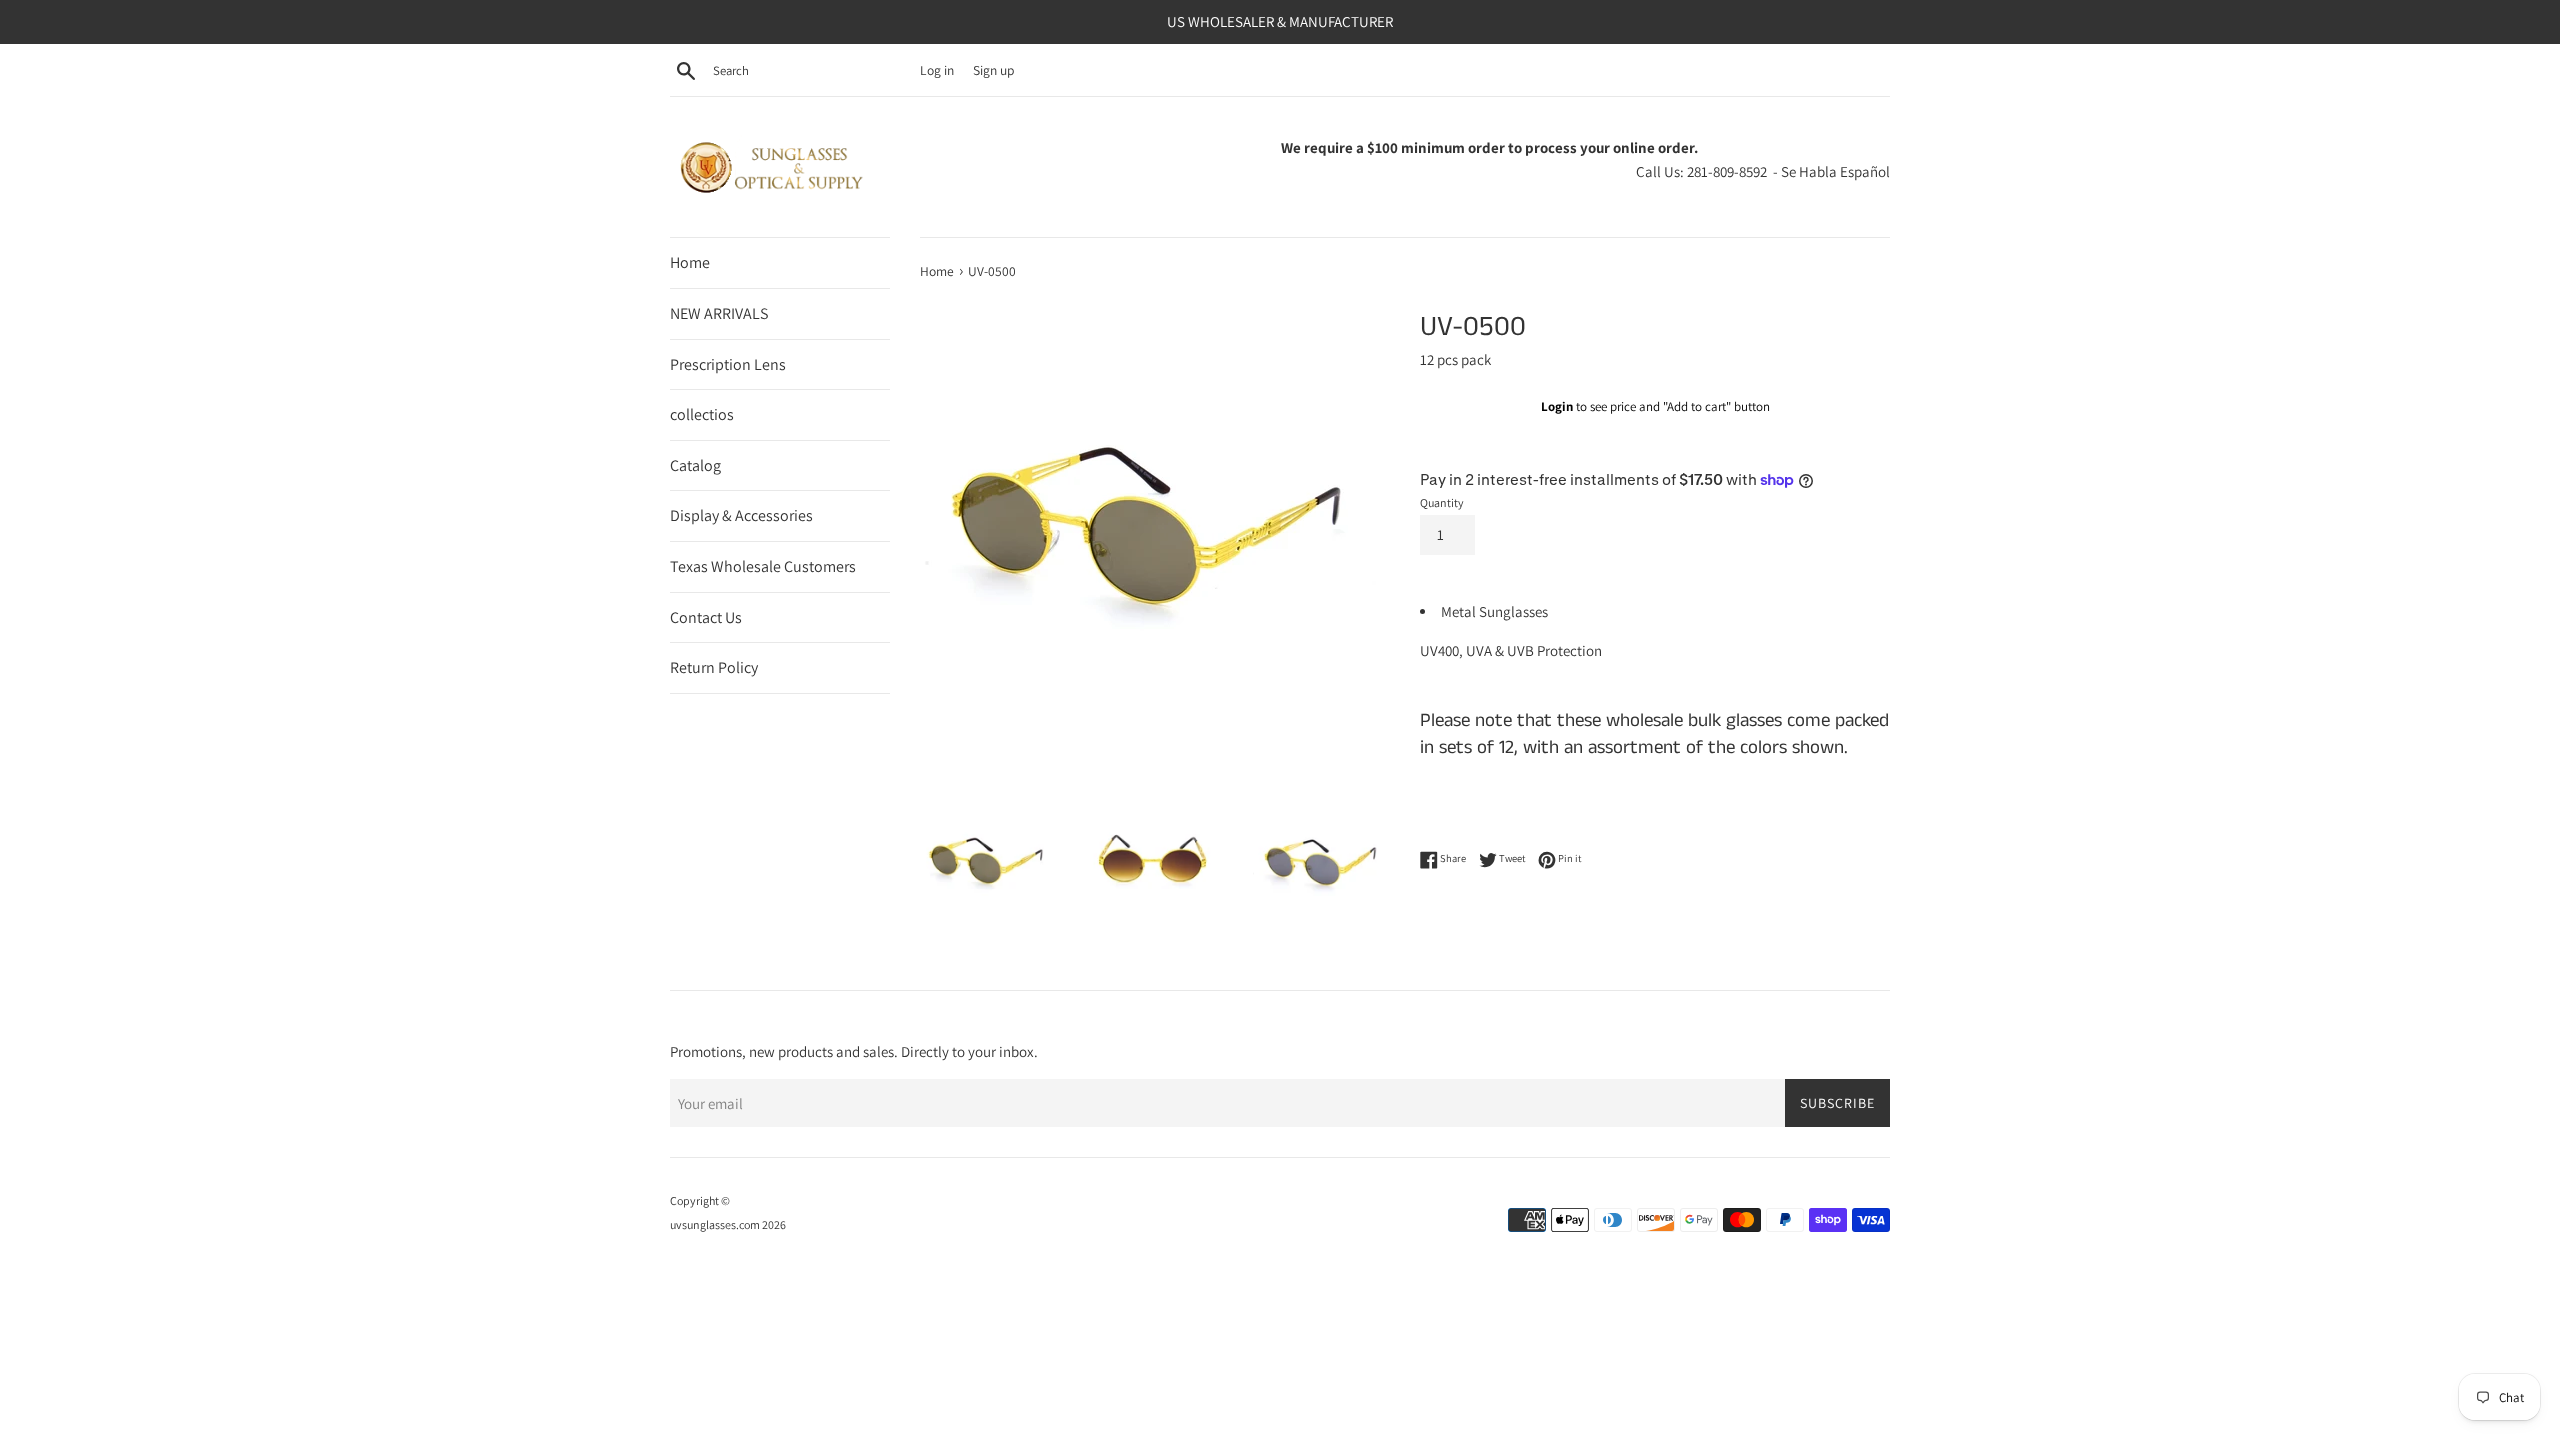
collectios (702, 414)
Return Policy (714, 667)
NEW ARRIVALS (719, 313)
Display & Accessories (741, 515)
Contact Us (706, 617)
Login (1557, 406)
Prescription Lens (728, 364)
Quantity (1442, 502)
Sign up (993, 70)
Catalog (695, 465)
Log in (937, 70)
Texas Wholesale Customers (763, 566)
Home (690, 262)
